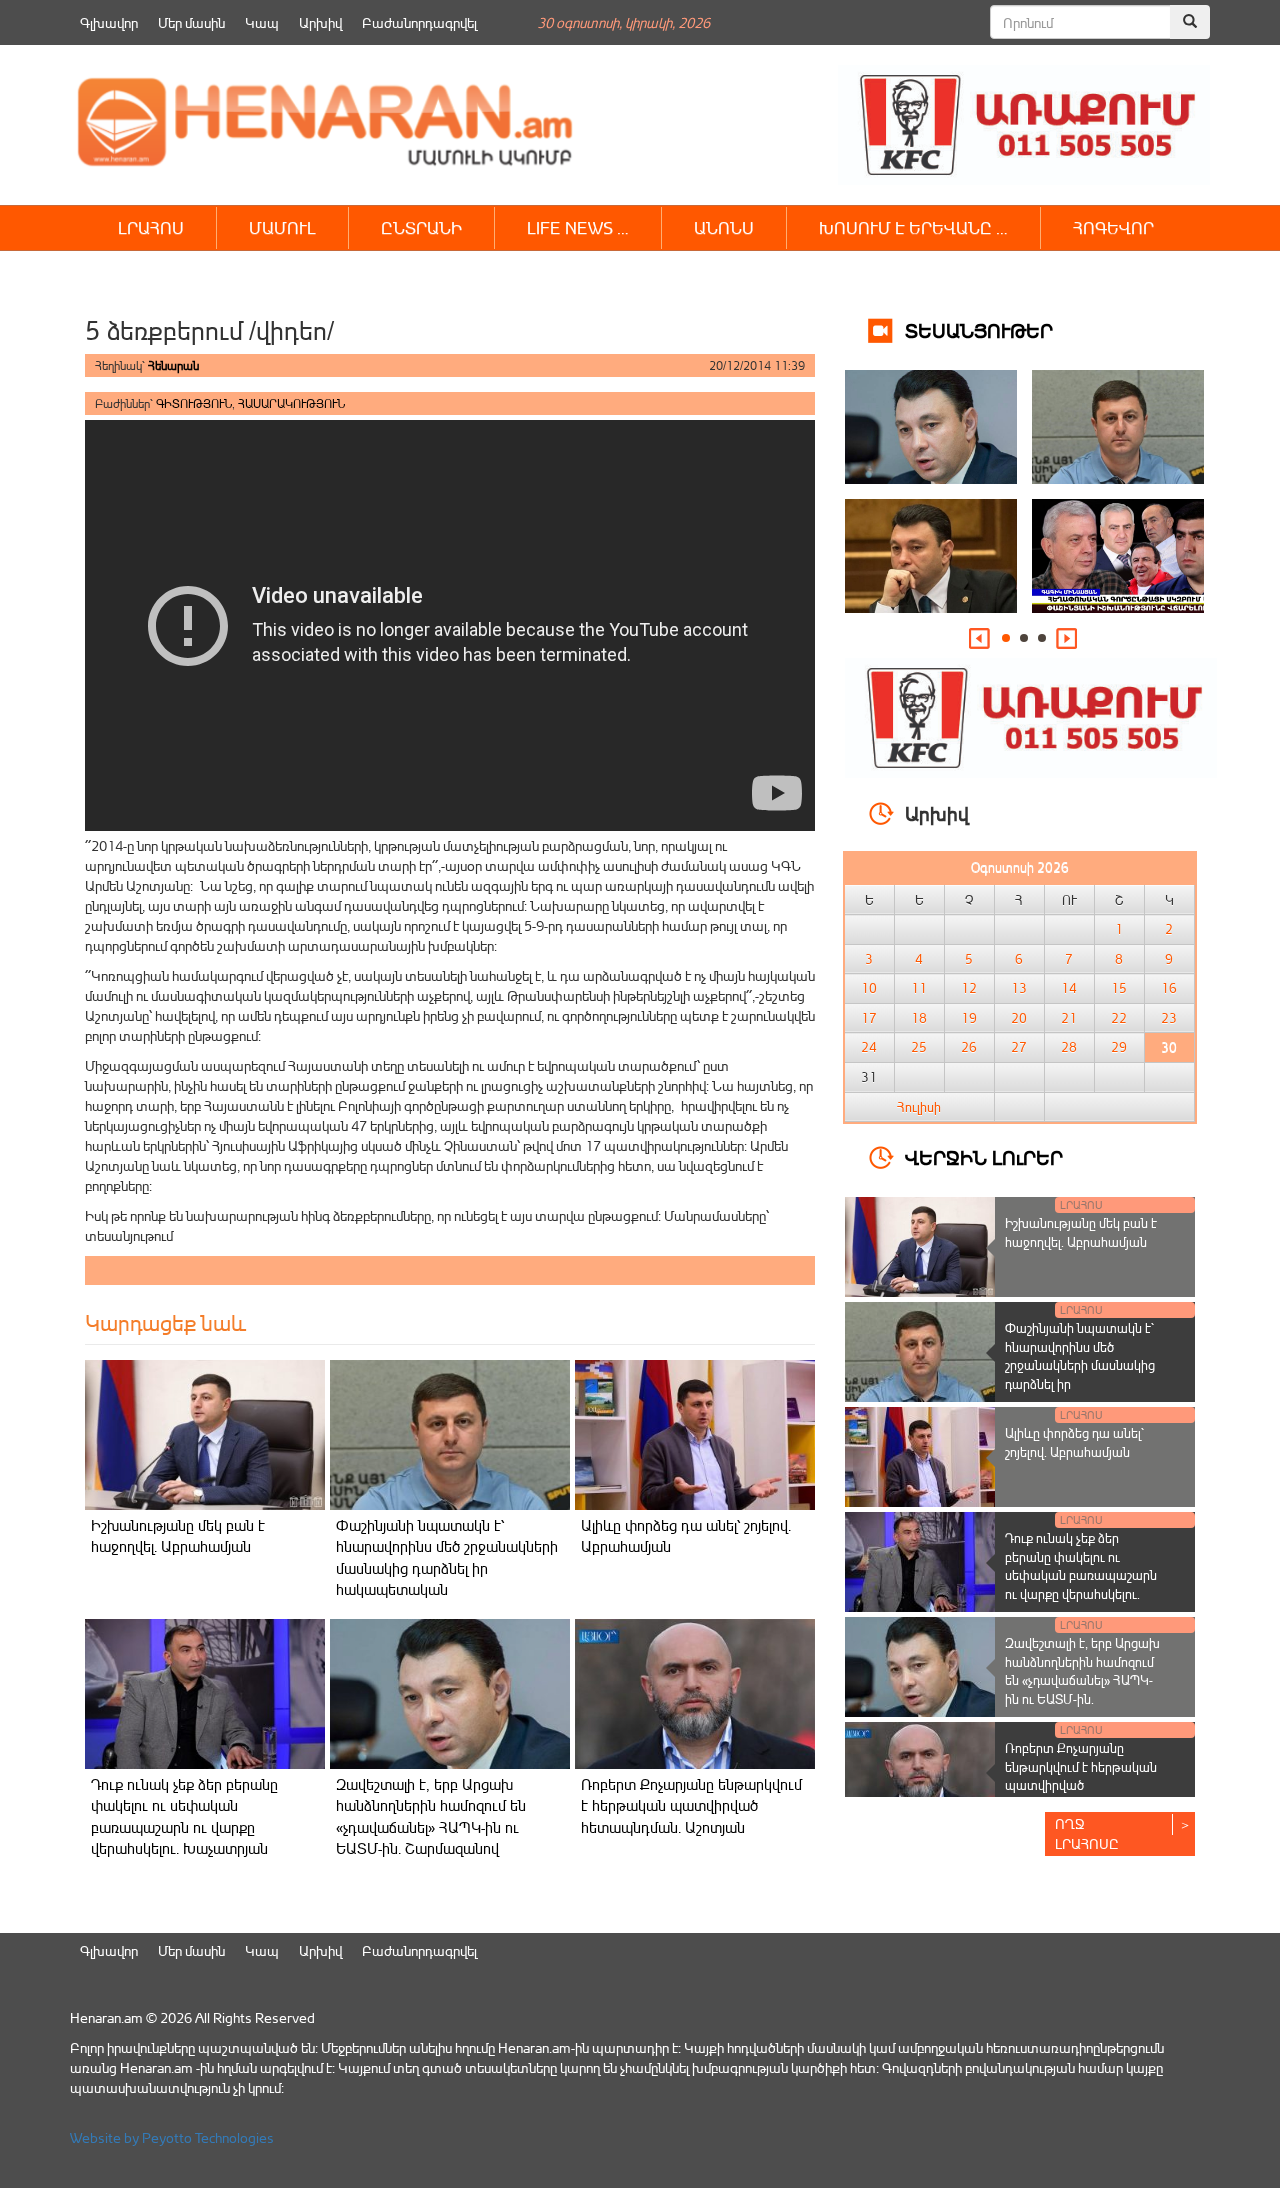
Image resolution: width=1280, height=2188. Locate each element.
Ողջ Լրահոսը (1087, 1833)
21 (1069, 1018)
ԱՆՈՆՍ (724, 227)
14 (1069, 988)
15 (1119, 988)
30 (1169, 1047)
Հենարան (173, 365)
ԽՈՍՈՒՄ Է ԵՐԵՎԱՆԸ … (913, 227)
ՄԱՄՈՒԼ (282, 227)
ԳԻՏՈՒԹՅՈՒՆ (194, 403)
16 (1169, 988)
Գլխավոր (109, 22)
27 (1019, 1047)
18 (919, 1018)
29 (1119, 1047)
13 (1019, 988)
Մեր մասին (191, 22)
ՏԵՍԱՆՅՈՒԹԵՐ (979, 329)
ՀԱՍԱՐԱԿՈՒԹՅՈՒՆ (291, 403)
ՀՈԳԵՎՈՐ (1113, 227)
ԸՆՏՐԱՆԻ (421, 227)
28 (1069, 1047)
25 (919, 1047)
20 (1019, 1018)
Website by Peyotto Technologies (172, 2137)
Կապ (262, 22)
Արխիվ (320, 22)
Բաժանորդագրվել (419, 22)
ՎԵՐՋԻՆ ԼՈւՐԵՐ (984, 1156)
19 (969, 1018)
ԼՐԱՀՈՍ (151, 227)
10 (869, 988)
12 (969, 988)
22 (1119, 1018)
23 (1169, 1018)
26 (969, 1047)
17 (869, 1018)
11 (919, 988)
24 (869, 1047)
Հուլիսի (919, 1107)
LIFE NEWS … (578, 227)
